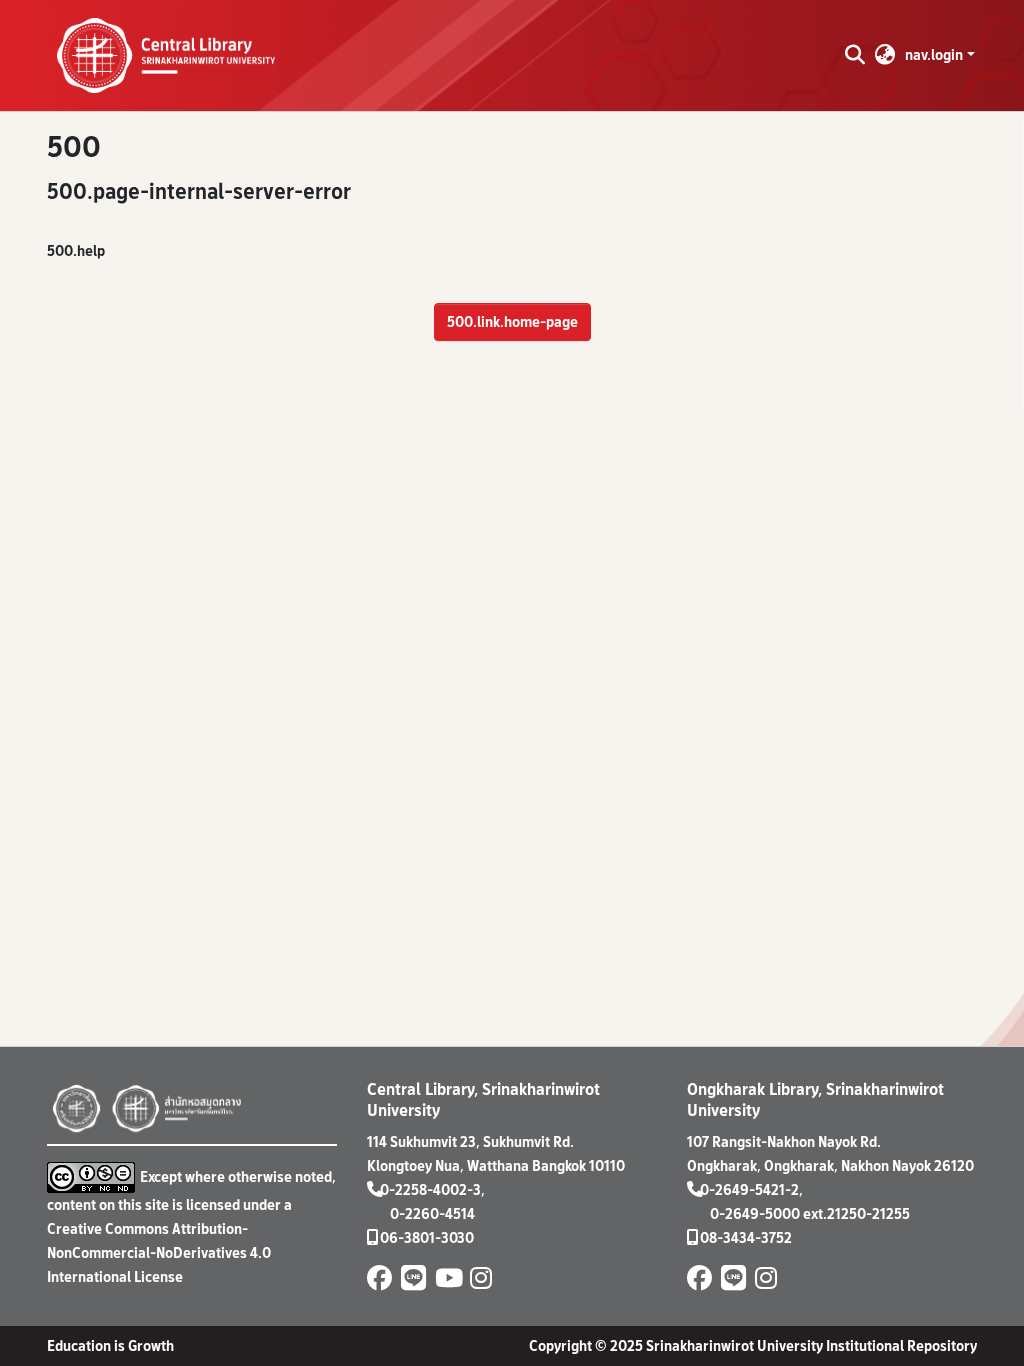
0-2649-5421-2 (749, 1189)
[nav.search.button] (854, 55)
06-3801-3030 (427, 1237)
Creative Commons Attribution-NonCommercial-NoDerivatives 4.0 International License (159, 1252)
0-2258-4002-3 (430, 1189)
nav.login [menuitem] (934, 54)
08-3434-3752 (746, 1237)
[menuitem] (885, 55)
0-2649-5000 (755, 1213)
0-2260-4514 (432, 1213)
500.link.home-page (512, 321)
